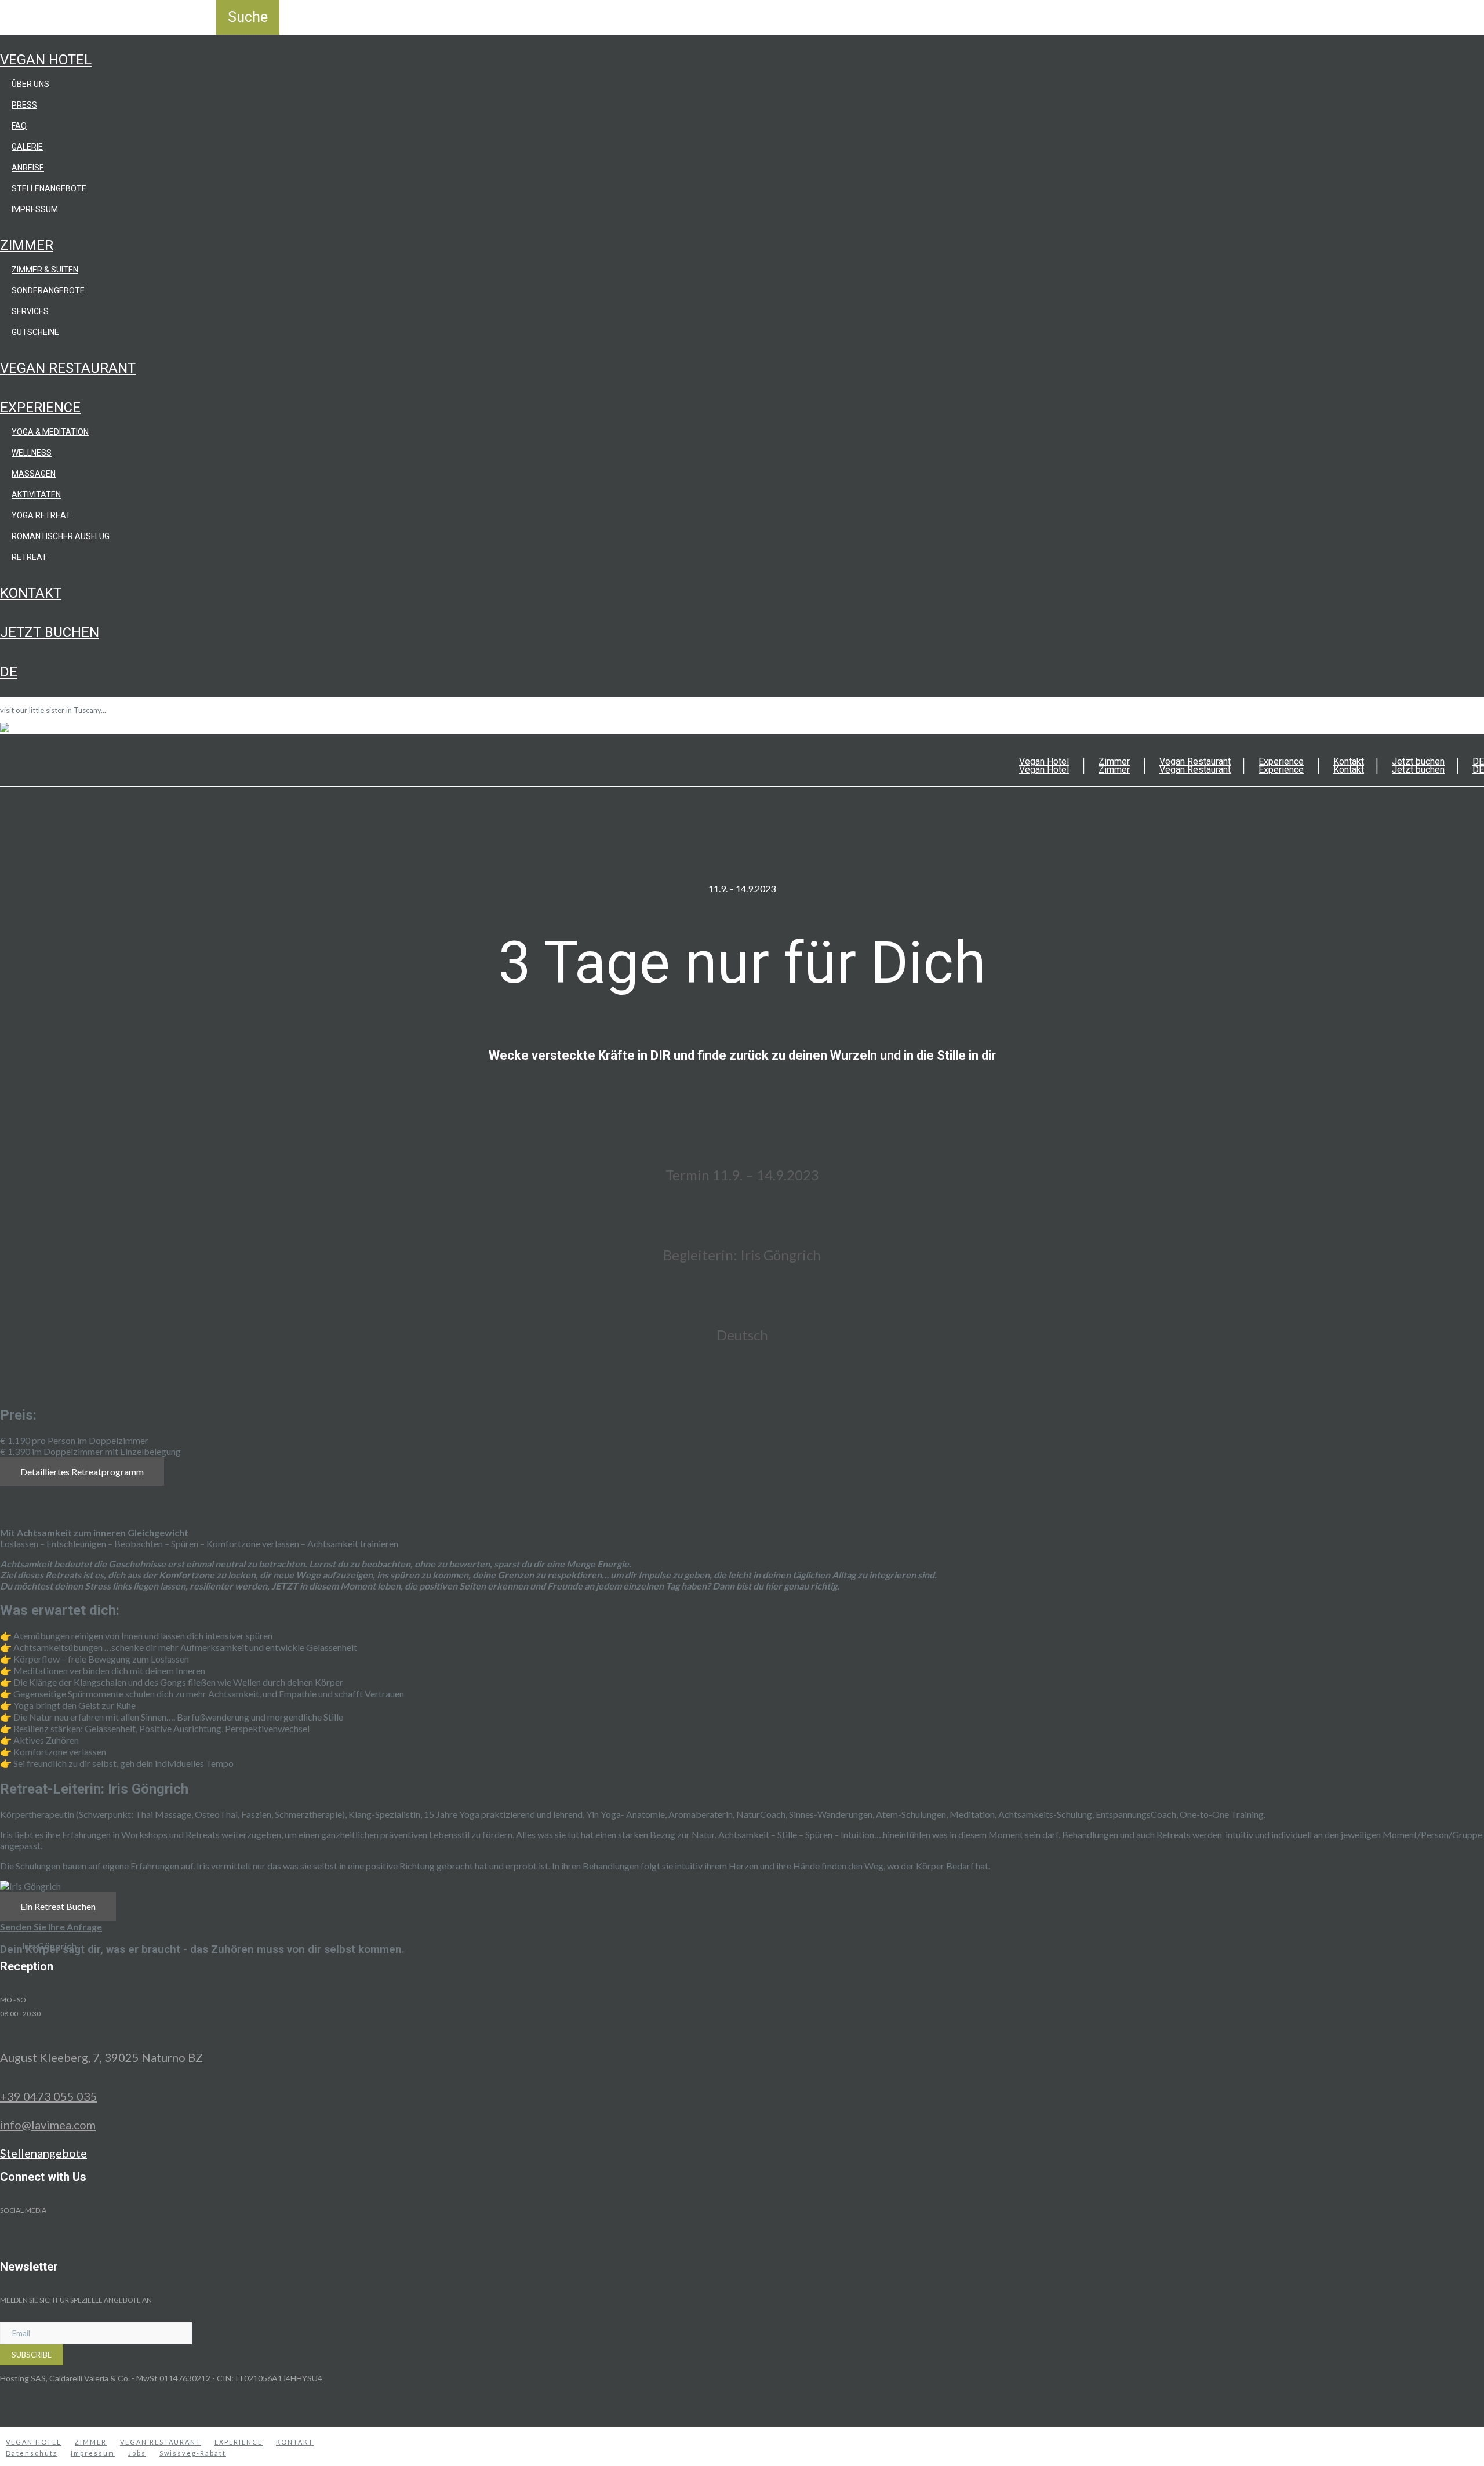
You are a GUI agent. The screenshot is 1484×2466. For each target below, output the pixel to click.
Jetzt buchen (50, 632)
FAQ (19, 126)
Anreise (28, 168)
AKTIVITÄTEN (36, 494)
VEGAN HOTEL (34, 2442)
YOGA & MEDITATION (50, 432)
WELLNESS (32, 453)
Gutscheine (35, 332)
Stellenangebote (49, 188)
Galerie (27, 147)
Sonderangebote (48, 290)
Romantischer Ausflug (61, 536)
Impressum (35, 209)
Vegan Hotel (46, 60)
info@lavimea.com (48, 2125)
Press (24, 105)
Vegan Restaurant (68, 368)
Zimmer (27, 245)
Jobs (137, 2453)
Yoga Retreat (41, 515)
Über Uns (30, 84)
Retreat (29, 557)
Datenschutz (32, 2453)
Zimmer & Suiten (45, 270)
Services (30, 311)
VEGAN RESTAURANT (161, 2442)
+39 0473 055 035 (49, 2096)
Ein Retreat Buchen (58, 1906)
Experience (40, 408)
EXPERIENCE (239, 2442)
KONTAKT (295, 2442)
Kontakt (31, 593)
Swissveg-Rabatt (193, 2453)
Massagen (34, 474)
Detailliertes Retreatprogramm (82, 1472)
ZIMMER (91, 2442)
